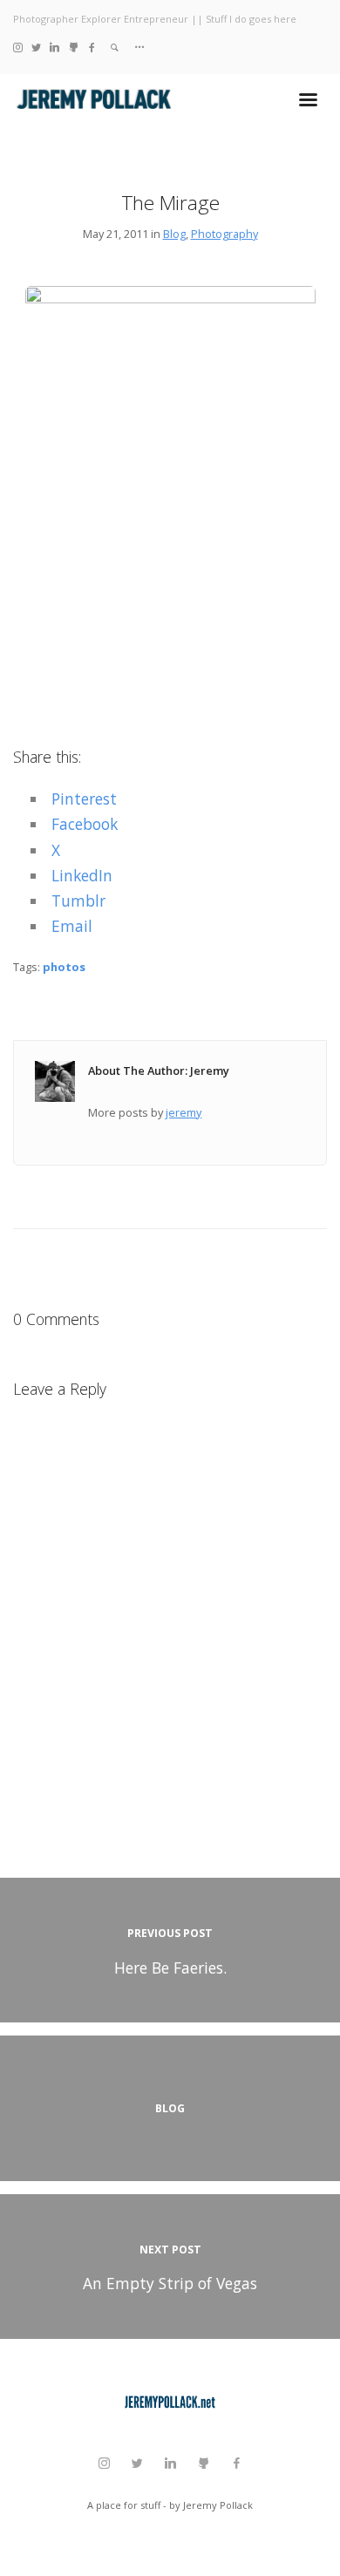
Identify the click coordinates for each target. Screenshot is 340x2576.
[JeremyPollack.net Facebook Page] (92, 47)
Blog (174, 234)
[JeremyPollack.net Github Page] (74, 47)
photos (64, 967)
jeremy (184, 1112)
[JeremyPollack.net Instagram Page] (18, 47)
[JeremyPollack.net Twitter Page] (36, 47)
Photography (224, 234)
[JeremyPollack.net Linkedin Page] (54, 47)
